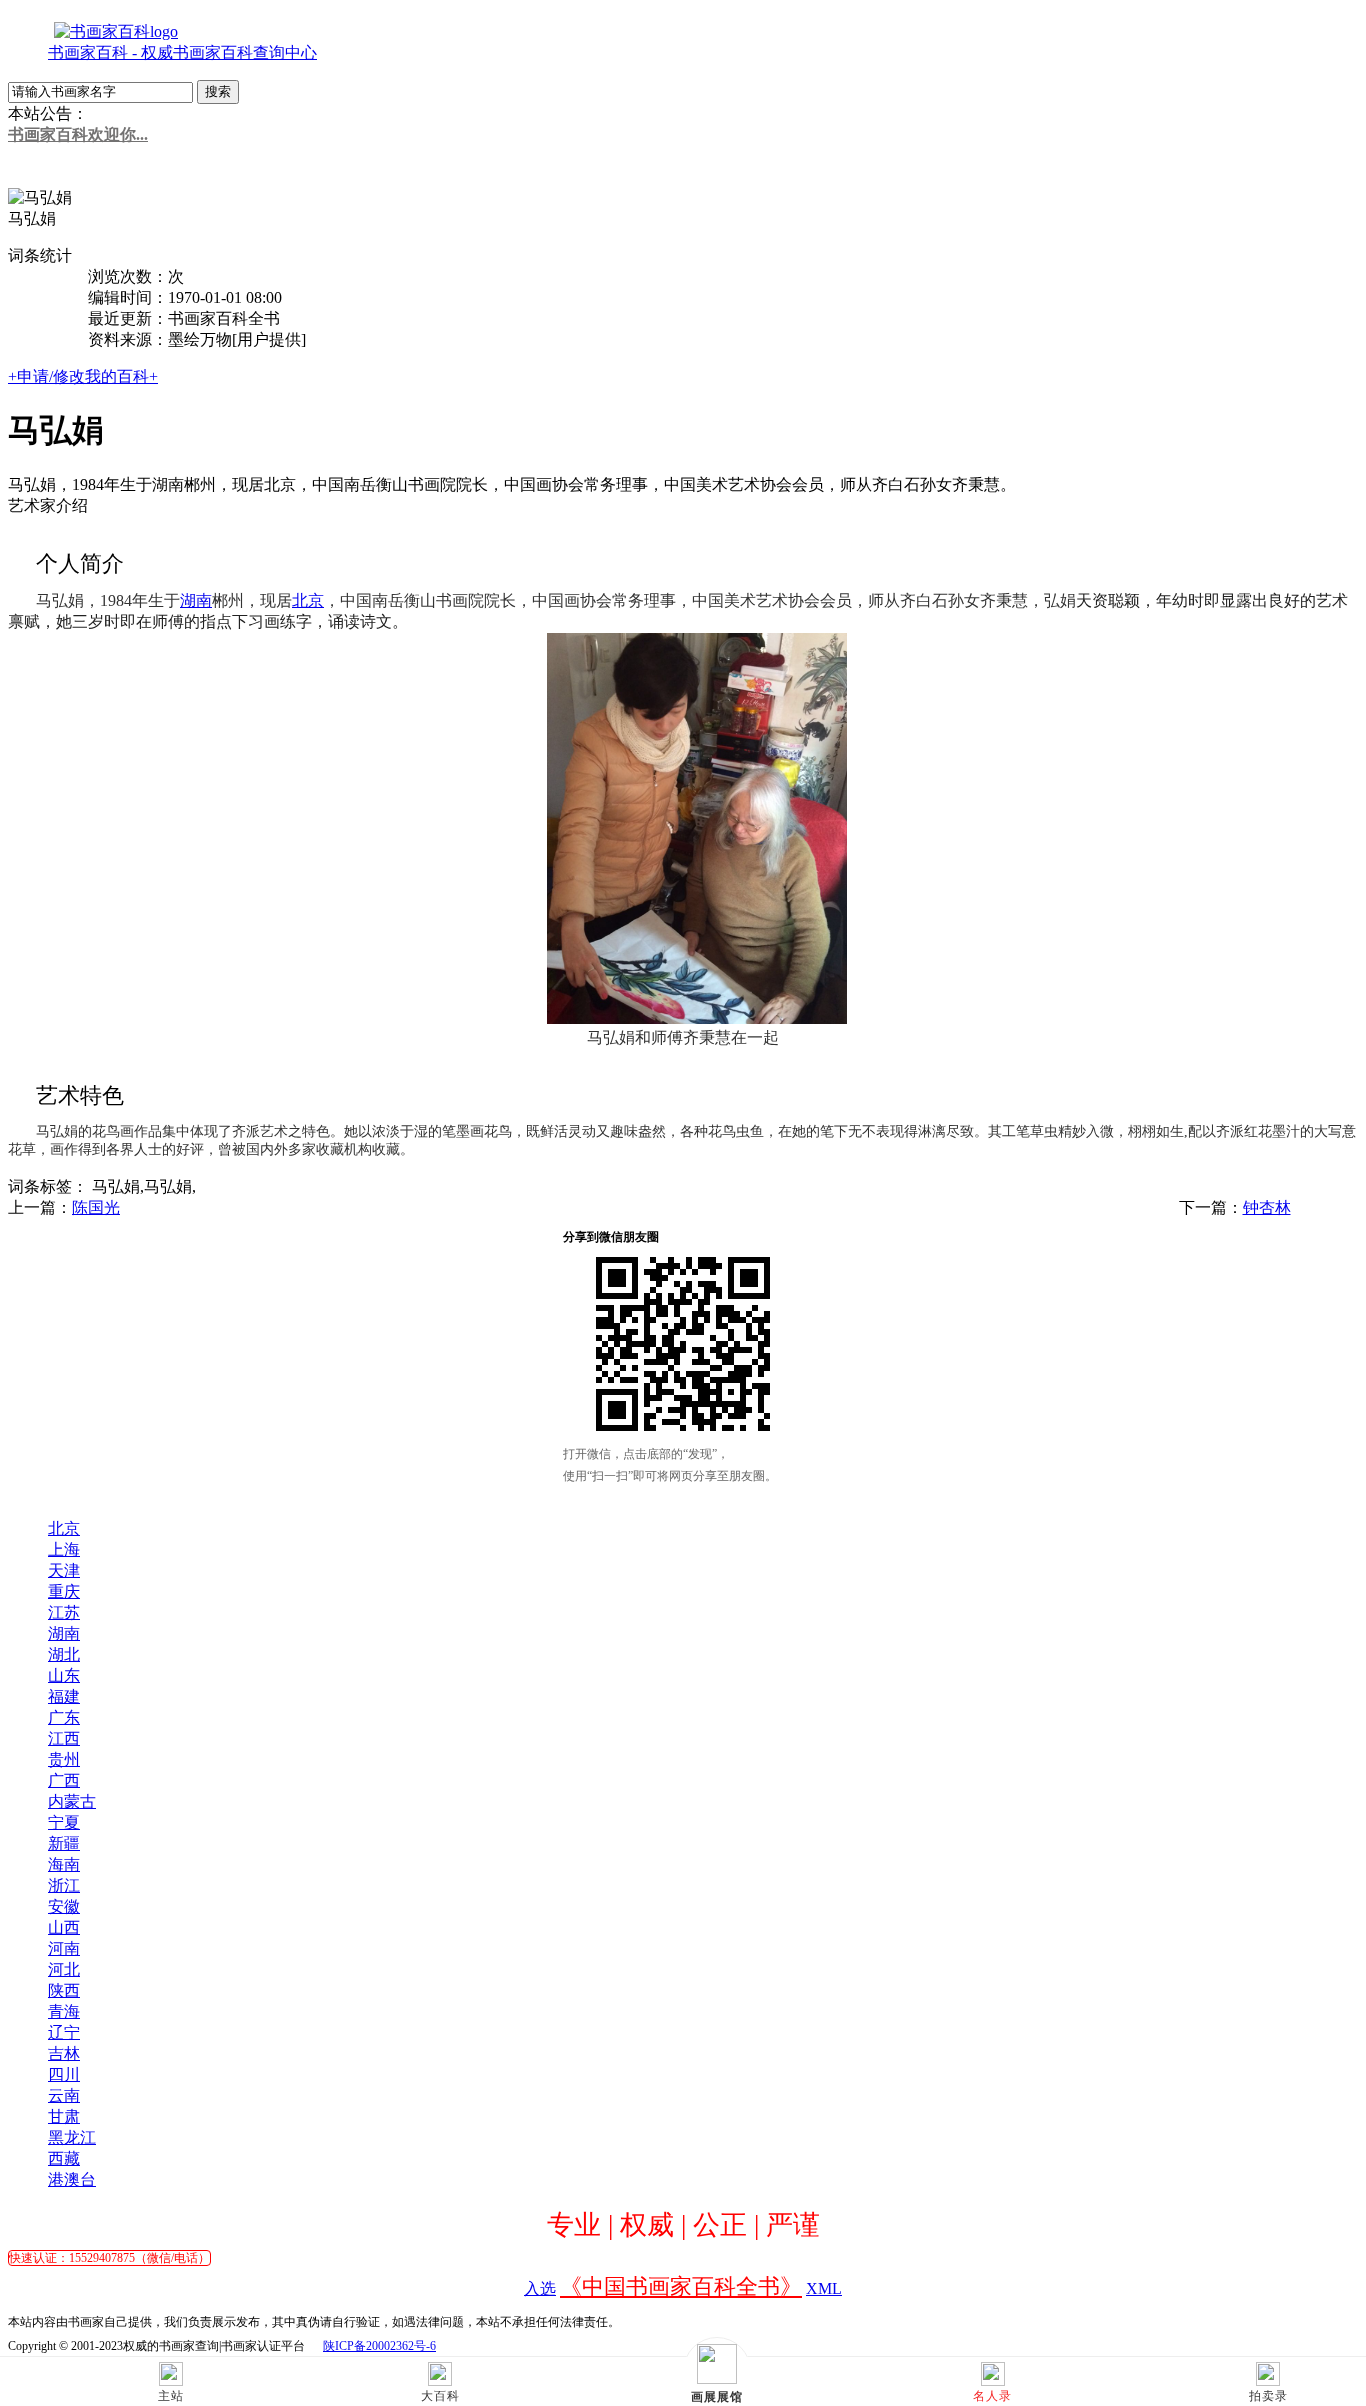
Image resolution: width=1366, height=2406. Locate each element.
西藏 (64, 2158)
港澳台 (72, 2179)
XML (824, 2288)
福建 (64, 1696)
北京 (64, 1528)
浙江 (64, 1885)
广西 (64, 1780)
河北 (64, 1969)
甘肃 (64, 2116)
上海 (64, 1549)
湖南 (64, 1633)
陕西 (64, 1990)
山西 (64, 1927)
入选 (540, 2288)
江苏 (64, 1612)
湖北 (64, 1654)
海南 (64, 1864)
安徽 (64, 1906)
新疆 (64, 1843)
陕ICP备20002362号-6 (379, 2346)
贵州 (64, 1759)
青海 (64, 2011)
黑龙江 (72, 2137)
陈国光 (96, 1207)
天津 (64, 1570)
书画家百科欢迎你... (78, 134)
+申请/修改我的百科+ (83, 376)
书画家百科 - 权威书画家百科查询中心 (182, 52)
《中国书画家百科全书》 (681, 2286)
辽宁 (64, 2032)
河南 (64, 1948)
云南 (64, 2095)
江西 (64, 1738)
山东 (64, 1675)
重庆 (64, 1591)
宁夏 (64, 1822)
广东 (64, 1717)
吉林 (64, 2053)
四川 (64, 2074)
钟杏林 (1267, 1207)
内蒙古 (72, 1801)
